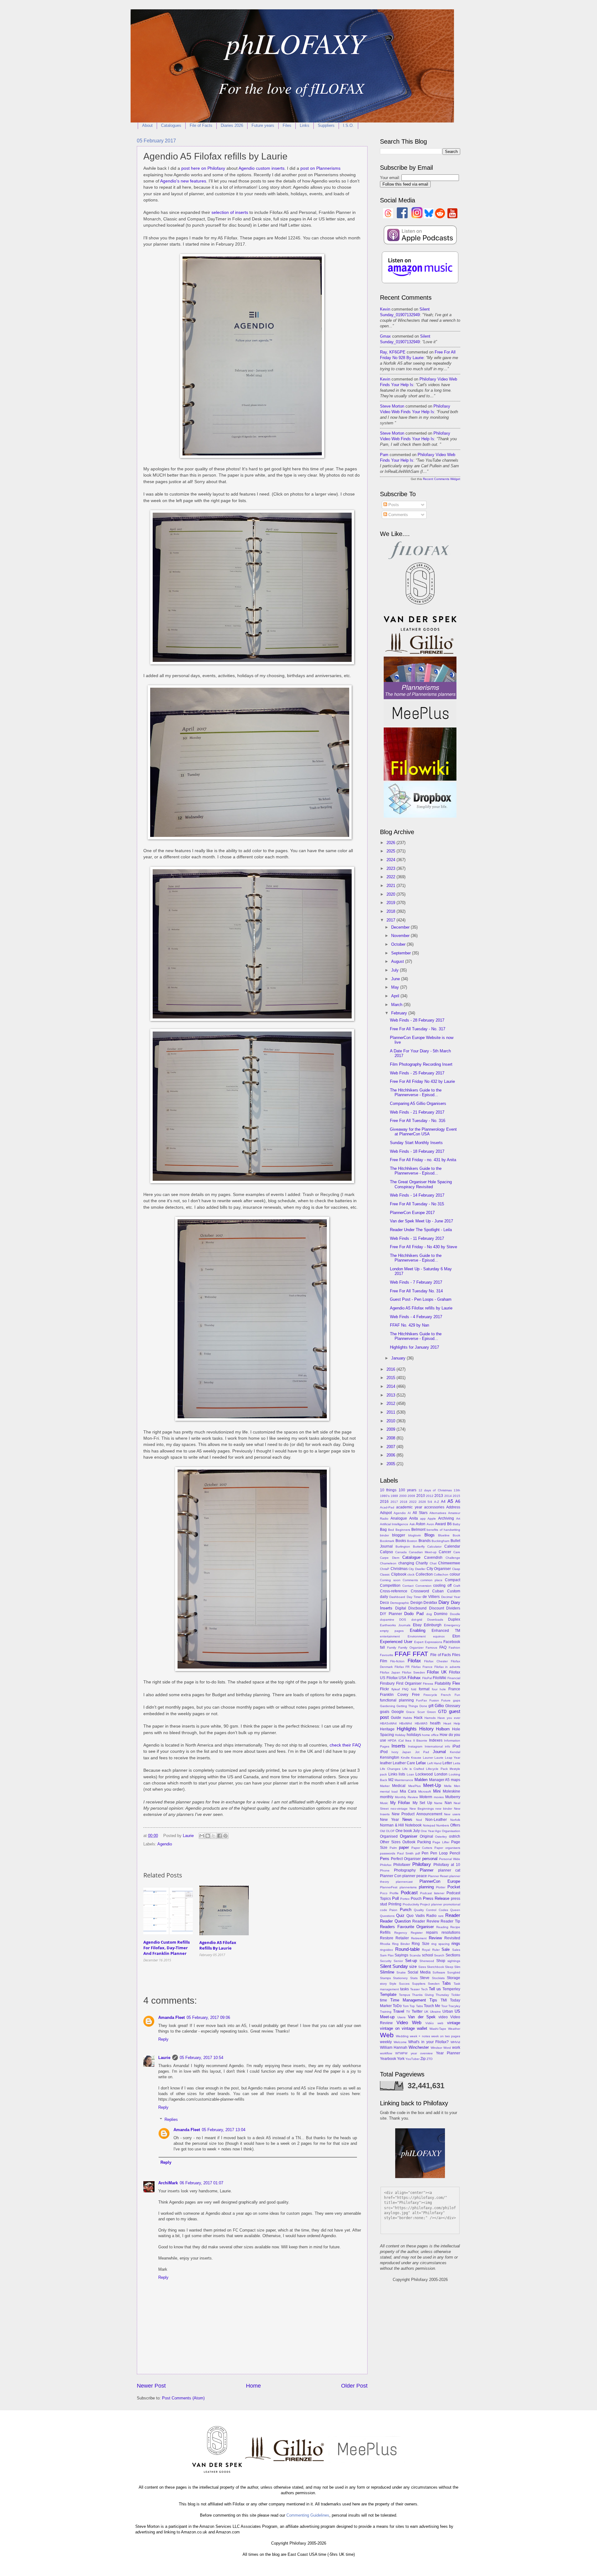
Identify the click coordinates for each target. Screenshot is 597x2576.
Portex (405, 1899)
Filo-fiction (397, 1661)
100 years (407, 1490)
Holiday (400, 1735)
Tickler (456, 1995)
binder (384, 1535)
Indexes (436, 1740)
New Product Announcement (417, 1814)
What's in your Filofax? (428, 2042)
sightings (454, 1961)
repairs (432, 1932)
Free (416, 1695)
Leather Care (404, 1763)
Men (457, 1786)
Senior (398, 1961)
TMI (444, 2000)
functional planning (397, 1700)
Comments (398, 515)
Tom (406, 2006)
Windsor (436, 2048)
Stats (414, 1978)
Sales (456, 1950)
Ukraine (435, 2012)
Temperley (451, 1989)
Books (401, 1541)
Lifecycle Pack (437, 1769)
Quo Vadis (415, 1916)
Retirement (419, 1938)
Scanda (415, 1955)
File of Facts (201, 125)
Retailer (402, 1938)
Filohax (414, 1678)
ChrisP (385, 1569)
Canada (401, 1552)
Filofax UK (437, 1672)
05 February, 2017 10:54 (201, 2058)
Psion (393, 1910)
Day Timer (414, 1597)
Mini (437, 1791)
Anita (414, 1518)
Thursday (442, 1995)
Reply (163, 2039)
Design (417, 1603)
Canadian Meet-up (423, 1552)
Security (386, 1961)
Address (453, 1507)
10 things (388, 1490)
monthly (387, 1797)
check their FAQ (345, 1745)
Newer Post (151, 2386)
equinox (439, 1636)
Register (417, 1933)
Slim (457, 1967)
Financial (454, 1678)
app (423, 1519)
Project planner (431, 1904)
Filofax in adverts (447, 1667)
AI (409, 1513)
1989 (394, 1496)
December (401, 927)
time (384, 2000)
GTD (442, 1712)
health (435, 1723)
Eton (456, 1636)
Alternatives (438, 1513)
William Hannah (394, 2047)
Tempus (405, 1995)
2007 (391, 1447)
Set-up (411, 1961)
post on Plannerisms (320, 168)
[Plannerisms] (420, 698)
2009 (391, 1429)
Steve (425, 1978)
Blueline (444, 1535)
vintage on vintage (397, 2028)
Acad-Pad (387, 1507)
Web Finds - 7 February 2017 (416, 1282)
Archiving (446, 1518)
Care (457, 1552)
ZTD (430, 2059)
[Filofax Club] (420, 560)
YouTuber (412, 2059)
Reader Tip (450, 1921)
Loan (410, 1774)
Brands (425, 1541)
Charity (422, 1563)
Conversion (423, 1586)
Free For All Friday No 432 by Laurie (422, 1081)
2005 (391, 1464)
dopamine (387, 1620)
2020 (391, 894)
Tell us (435, 1989)
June (396, 979)
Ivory (395, 1752)
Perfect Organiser (406, 1859)
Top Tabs (416, 2006)
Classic (385, 1574)
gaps (457, 1700)
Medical (399, 1786)
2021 (391, 886)
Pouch (416, 1899)
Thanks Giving (423, 1995)
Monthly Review (406, 1797)
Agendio (165, 1844)
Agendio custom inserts (261, 168)
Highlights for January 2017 (414, 1347)
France (454, 1689)
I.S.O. (348, 125)
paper (404, 1847)
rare (441, 1916)
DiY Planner (391, 1614)
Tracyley (454, 2006)
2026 (391, 843)
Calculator (434, 1547)
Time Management (408, 2000)
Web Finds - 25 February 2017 (417, 1073)
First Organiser (409, 1683)
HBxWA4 (406, 1723)
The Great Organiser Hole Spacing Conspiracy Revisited (421, 1184)
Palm (393, 1848)
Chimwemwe (449, 1563)
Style (393, 1984)
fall (382, 1647)
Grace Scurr (415, 1712)
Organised (389, 1836)
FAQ (443, 1647)
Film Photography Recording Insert (421, 1064)
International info (437, 1746)
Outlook (409, 1842)
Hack (418, 1718)
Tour (444, 2006)
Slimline (387, 1972)
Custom (454, 1591)
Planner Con (391, 1876)
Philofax (386, 1865)
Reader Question (395, 1921)
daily (384, 1597)
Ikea (408, 1740)
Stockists (438, 1978)
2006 (391, 1455)
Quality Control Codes (431, 1910)
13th (457, 1490)
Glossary (453, 1706)
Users (401, 2017)
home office (430, 1735)
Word (447, 2048)
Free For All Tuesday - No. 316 (418, 1121)
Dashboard (397, 1597)
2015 (391, 1378)
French (446, 1695)
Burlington (403, 1547)
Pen (425, 1853)
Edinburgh (433, 1625)
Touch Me (432, 2006)
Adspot (386, 1513)
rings (456, 1944)
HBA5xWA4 (388, 1723)
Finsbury (387, 1683)
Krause (416, 1758)
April (396, 996)
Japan (407, 1752)
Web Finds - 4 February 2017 (416, 1317)
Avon (430, 1524)
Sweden (434, 1984)
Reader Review (426, 1921)
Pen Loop (439, 1853)
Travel (399, 2011)
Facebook (452, 1642)
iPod (384, 1752)
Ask (412, 1524)
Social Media (419, 1972)
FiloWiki (440, 1678)
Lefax (421, 1763)
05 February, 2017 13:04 (224, 2130)
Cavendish (433, 1558)
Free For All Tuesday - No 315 (417, 1204)
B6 (449, 1524)
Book (456, 1535)
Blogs (430, 1535)
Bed (391, 1530)
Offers (455, 1825)
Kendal (455, 1752)
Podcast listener (432, 1893)
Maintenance (404, 1780)
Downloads (435, 1620)
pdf (418, 1853)
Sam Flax (387, 1955)
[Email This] (202, 1836)
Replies (171, 2119)
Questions (387, 1916)
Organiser (409, 1836)
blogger (399, 1535)
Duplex (454, 1619)
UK (426, 2012)
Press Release (436, 1898)
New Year (389, 1820)
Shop (441, 1961)
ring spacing (440, 1944)
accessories (434, 1507)
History (426, 1729)
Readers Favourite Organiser (407, 1927)
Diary (444, 1602)
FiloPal (427, 1678)
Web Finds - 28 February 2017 (417, 1020)
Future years (263, 125)
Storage (454, 1978)
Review (435, 1938)
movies (439, 1797)
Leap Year (453, 1758)
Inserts (398, 1746)
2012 (391, 1403)
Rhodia (385, 1944)
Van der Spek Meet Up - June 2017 (421, 1221)
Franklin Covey (394, 1695)
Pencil (455, 1853)
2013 (391, 1395)
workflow (386, 2053)
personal (430, 1859)
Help (457, 1723)
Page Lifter (441, 1842)
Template (388, 1994)
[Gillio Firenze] (420, 654)
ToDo (397, 2006)
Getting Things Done (412, 1706)
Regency (401, 1933)
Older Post (354, 2386)
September (402, 953)
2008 (391, 1438)
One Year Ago (431, 1831)
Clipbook (399, 1574)
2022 (391, 877)
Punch (406, 1910)
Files (287, 125)
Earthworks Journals (395, 1625)
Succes (404, 1984)
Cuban (438, 1591)
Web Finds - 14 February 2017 (417, 1195)
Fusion (434, 1700)
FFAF (403, 1654)
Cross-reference (394, 1591)
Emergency (452, 1625)
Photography (405, 1870)
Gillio (439, 1706)
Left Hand (434, 1763)
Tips (433, 2000)
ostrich (455, 1836)
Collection (424, 1574)
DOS (403, 1620)
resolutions (451, 1932)
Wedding (402, 2036)
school (428, 1955)
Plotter (441, 1887)
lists (402, 1774)
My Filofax (400, 1803)
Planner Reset (438, 1876)
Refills (385, 1932)
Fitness (428, 1684)
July (396, 970)
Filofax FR (402, 1667)
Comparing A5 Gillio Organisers (418, 1103)
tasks (405, 1989)
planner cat (449, 1870)
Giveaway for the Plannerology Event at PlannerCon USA (423, 1132)
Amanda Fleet (171, 2017)
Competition (390, 1586)
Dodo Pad (414, 1614)
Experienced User (396, 1642)
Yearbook (388, 2059)
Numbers (443, 1825)
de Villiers (431, 1597)
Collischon (441, 1574)
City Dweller (417, 1569)
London (441, 1774)
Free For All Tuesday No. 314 (416, 1291)
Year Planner (448, 2053)
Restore (387, 1938)
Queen (455, 1910)
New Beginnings (422, 1809)
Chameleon (388, 1563)
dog (429, 1614)
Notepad (429, 1825)
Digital (401, 1608)
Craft (457, 1586)
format (424, 1689)
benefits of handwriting (443, 1530)
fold (414, 1689)
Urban (448, 2011)
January (399, 1358)
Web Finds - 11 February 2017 (417, 1238)
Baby (456, 1524)
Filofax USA (397, 1678)
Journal (439, 1752)
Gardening (388, 1706)
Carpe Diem (390, 1558)
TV (408, 2012)
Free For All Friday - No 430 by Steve (423, 1247)
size (413, 1967)
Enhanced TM (446, 1631)
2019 (391, 903)
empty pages (392, 1631)
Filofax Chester (436, 1661)
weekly (386, 2042)
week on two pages (446, 2036)
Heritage (387, 1729)
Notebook (413, 1825)
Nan (448, 1803)
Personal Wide (450, 1859)
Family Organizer (411, 1648)
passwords (388, 1853)
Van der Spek (422, 2017)
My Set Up (422, 1803)
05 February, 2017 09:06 (208, 2017)
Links (305, 125)
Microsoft (425, 1791)
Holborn (443, 1729)
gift (431, 1706)
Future (446, 1700)
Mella (448, 1786)
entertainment (390, 1636)
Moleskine (451, 1791)
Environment (417, 1636)
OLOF (390, 1831)
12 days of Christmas (435, 1490)
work (456, 2047)
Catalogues (171, 125)
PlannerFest (389, 1887)
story (383, 1984)
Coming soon (390, 1580)
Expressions (433, 1642)
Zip (423, 2059)
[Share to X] (214, 1836)
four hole (439, 1689)
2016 (391, 1369)
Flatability (443, 1683)
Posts (393, 505)
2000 (403, 1496)
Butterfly (419, 1547)
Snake (401, 1972)
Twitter (417, 2011)
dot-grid (417, 1620)
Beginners (403, 1530)
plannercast (404, 1882)
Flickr (384, 1689)
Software (439, 1972)
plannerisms (408, 1887)
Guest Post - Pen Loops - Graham (421, 1299)
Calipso (386, 1552)
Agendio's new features (183, 181)
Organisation (451, 1831)
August (398, 961)
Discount (437, 1608)
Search (439, 1955)
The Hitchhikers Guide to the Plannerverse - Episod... (416, 1092)
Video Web (409, 2022)
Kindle (405, 1758)
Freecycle (430, 1695)
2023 (391, 868)
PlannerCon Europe (440, 1881)
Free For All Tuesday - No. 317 (418, 1029)
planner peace (415, 1876)
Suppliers (326, 125)
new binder (444, 1809)
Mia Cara (408, 1791)
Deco (384, 1603)
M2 (391, 1780)
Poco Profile (389, 1893)
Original (426, 1836)
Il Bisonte (420, 1740)
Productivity (411, 1904)
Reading (442, 1927)
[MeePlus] (420, 725)
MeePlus (414, 1786)
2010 (391, 1421)
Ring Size (420, 1944)
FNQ (405, 1689)
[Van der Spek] (420, 629)
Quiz (400, 1916)
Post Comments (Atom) (183, 2398)
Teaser (415, 1989)
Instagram (415, 1746)
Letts (457, 1763)
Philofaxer (402, 1865)
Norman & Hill (392, 1825)
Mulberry (453, 1797)
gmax (385, 336)
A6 (458, 1501)
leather (386, 1763)
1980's (385, 1496)
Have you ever (449, 1718)
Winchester (419, 2047)
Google (398, 1712)
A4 (443, 1502)
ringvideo (386, 1950)
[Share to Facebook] (220, 1836)
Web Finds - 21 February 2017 (417, 1112)
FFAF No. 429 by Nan (410, 1325)
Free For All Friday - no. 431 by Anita (423, 1160)
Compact (453, 1580)
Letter (447, 1763)
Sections (453, 1955)
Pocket (454, 1887)
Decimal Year (451, 1597)
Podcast (409, 1893)
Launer (428, 1758)
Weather (454, 2029)
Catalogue (411, 1557)
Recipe (455, 1927)
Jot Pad (422, 1752)
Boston (412, 1541)
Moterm (426, 1797)
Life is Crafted (413, 1769)
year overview (422, 2053)
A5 (450, 1501)
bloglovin (415, 1535)
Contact (408, 1586)
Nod (419, 1820)
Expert (419, 1642)
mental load (389, 1791)
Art (458, 1519)
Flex (456, 1683)
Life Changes (390, 1769)
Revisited (452, 1938)
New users (452, 1814)
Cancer (445, 1552)
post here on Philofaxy (203, 168)
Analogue (399, 1518)
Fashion (454, 1648)
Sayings (401, 1955)
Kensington (390, 1757)
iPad (456, 1746)
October (399, 944)
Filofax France (422, 1667)
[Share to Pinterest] (225, 1836)
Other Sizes (390, 1842)
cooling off (442, 1586)
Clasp (456, 1569)
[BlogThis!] (208, 1836)
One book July (408, 1831)
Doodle (455, 1614)
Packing (424, 1842)
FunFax (421, 1700)
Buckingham (440, 1541)
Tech (424, 1989)
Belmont (418, 1530)
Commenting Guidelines (308, 2515)
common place (432, 1580)
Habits (407, 1718)
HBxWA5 (421, 1723)
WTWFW (401, 2053)
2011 (391, 1412)
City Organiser (439, 1569)
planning (426, 1887)
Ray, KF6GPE (393, 352)
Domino (441, 1614)
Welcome (400, 2042)
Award (440, 1524)
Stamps (385, 1978)
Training (386, 2012)
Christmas (399, 1569)
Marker (385, 1786)
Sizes (422, 1967)
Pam (384, 455)
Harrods (430, 1718)
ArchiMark (168, 2183)
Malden (421, 1780)
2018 (391, 911)
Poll (396, 1898)
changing (406, 1563)
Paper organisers (447, 1848)
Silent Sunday (394, 1966)
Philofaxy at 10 (447, 1865)
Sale (446, 1949)
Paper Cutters (422, 1848)
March (397, 1005)
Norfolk (455, 1820)
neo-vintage (399, 1809)
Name (438, 1803)
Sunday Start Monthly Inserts (416, 1143)
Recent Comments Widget (442, 479)
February (400, 1013)
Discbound (417, 1608)
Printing (395, 1904)
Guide (396, 1718)
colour (455, 1574)
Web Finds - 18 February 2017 (417, 1151)
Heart (447, 1723)
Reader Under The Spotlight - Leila (421, 1230)
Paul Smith (405, 1853)
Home (253, 2386)
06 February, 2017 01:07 (201, 2183)
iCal (401, 1740)
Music (384, 1803)
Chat (433, 1563)
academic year (409, 1507)
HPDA (392, 1740)
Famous (431, 1648)
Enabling (418, 1630)
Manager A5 (440, 1780)
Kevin (385, 309)
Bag (383, 1530)
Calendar (452, 1546)
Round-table (407, 1949)
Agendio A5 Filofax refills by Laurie (421, 1308)
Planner (427, 1870)
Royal (426, 1950)
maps (456, 1780)
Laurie (164, 2058)
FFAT (420, 1654)
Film (384, 1661)
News (407, 1819)
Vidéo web (434, 2023)
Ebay (417, 1625)
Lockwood (424, 1774)
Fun (457, 1695)
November (401, 936)
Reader (453, 1915)
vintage (454, 2023)
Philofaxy (422, 1864)
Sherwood (427, 1961)
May (396, 987)
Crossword (420, 1591)
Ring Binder (401, 1944)
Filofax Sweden (414, 1672)
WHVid (455, 2042)
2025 (391, 851)
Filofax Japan (390, 1672)
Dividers (453, 1608)
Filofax (414, 1661)
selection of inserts (230, 212)
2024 (391, 860)
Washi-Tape (438, 2029)
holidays (414, 1735)
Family (392, 1648)
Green (431, 1712)
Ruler (436, 1950)
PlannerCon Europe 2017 (412, 1213)
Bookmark (387, 1541)
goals (385, 1712)
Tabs (447, 1983)
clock (411, 1574)
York (401, 2059)
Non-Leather (436, 1820)
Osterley (441, 1837)
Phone (385, 1870)
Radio (431, 1916)
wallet (422, 2028)
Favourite (387, 1655)
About (147, 125)
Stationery (400, 1978)
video (443, 2017)
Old (382, 1831)
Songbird (454, 1972)
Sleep (449, 1967)
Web (387, 2035)
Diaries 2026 (232, 125)
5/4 (430, 1502)
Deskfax (430, 1603)
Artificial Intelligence (394, 1524)
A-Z (437, 1502)
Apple (432, 1519)
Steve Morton (392, 406)
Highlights (407, 1729)
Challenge (453, 1558)
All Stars (420, 1513)
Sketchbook (435, 1967)
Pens (385, 1859)
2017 (391, 920)
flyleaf (396, 1689)
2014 (391, 1386)
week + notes (420, 2036)
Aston (421, 1524)
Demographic (400, 1603)
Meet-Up (432, 1785)
